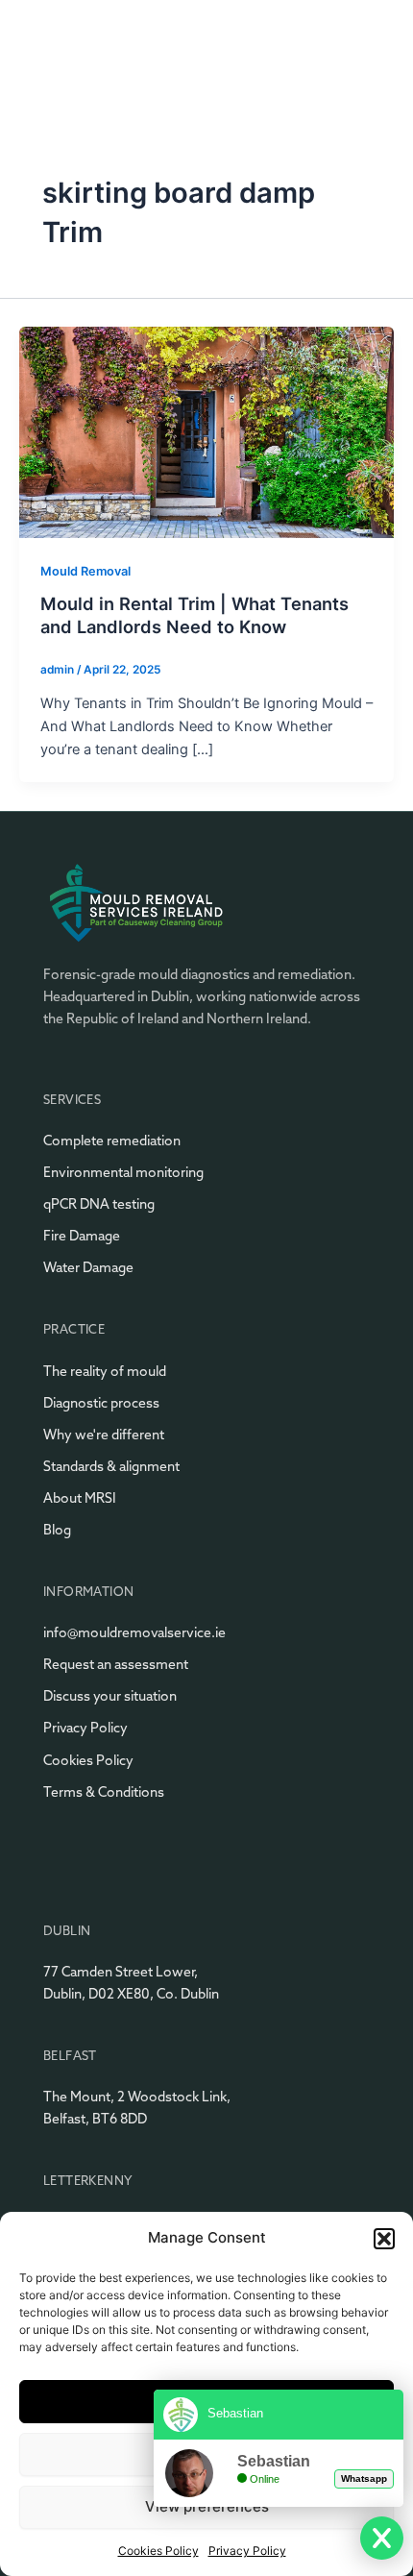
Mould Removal (85, 571)
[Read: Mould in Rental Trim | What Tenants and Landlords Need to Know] (206, 431)
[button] (384, 2239)
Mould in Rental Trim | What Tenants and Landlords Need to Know (194, 615)
